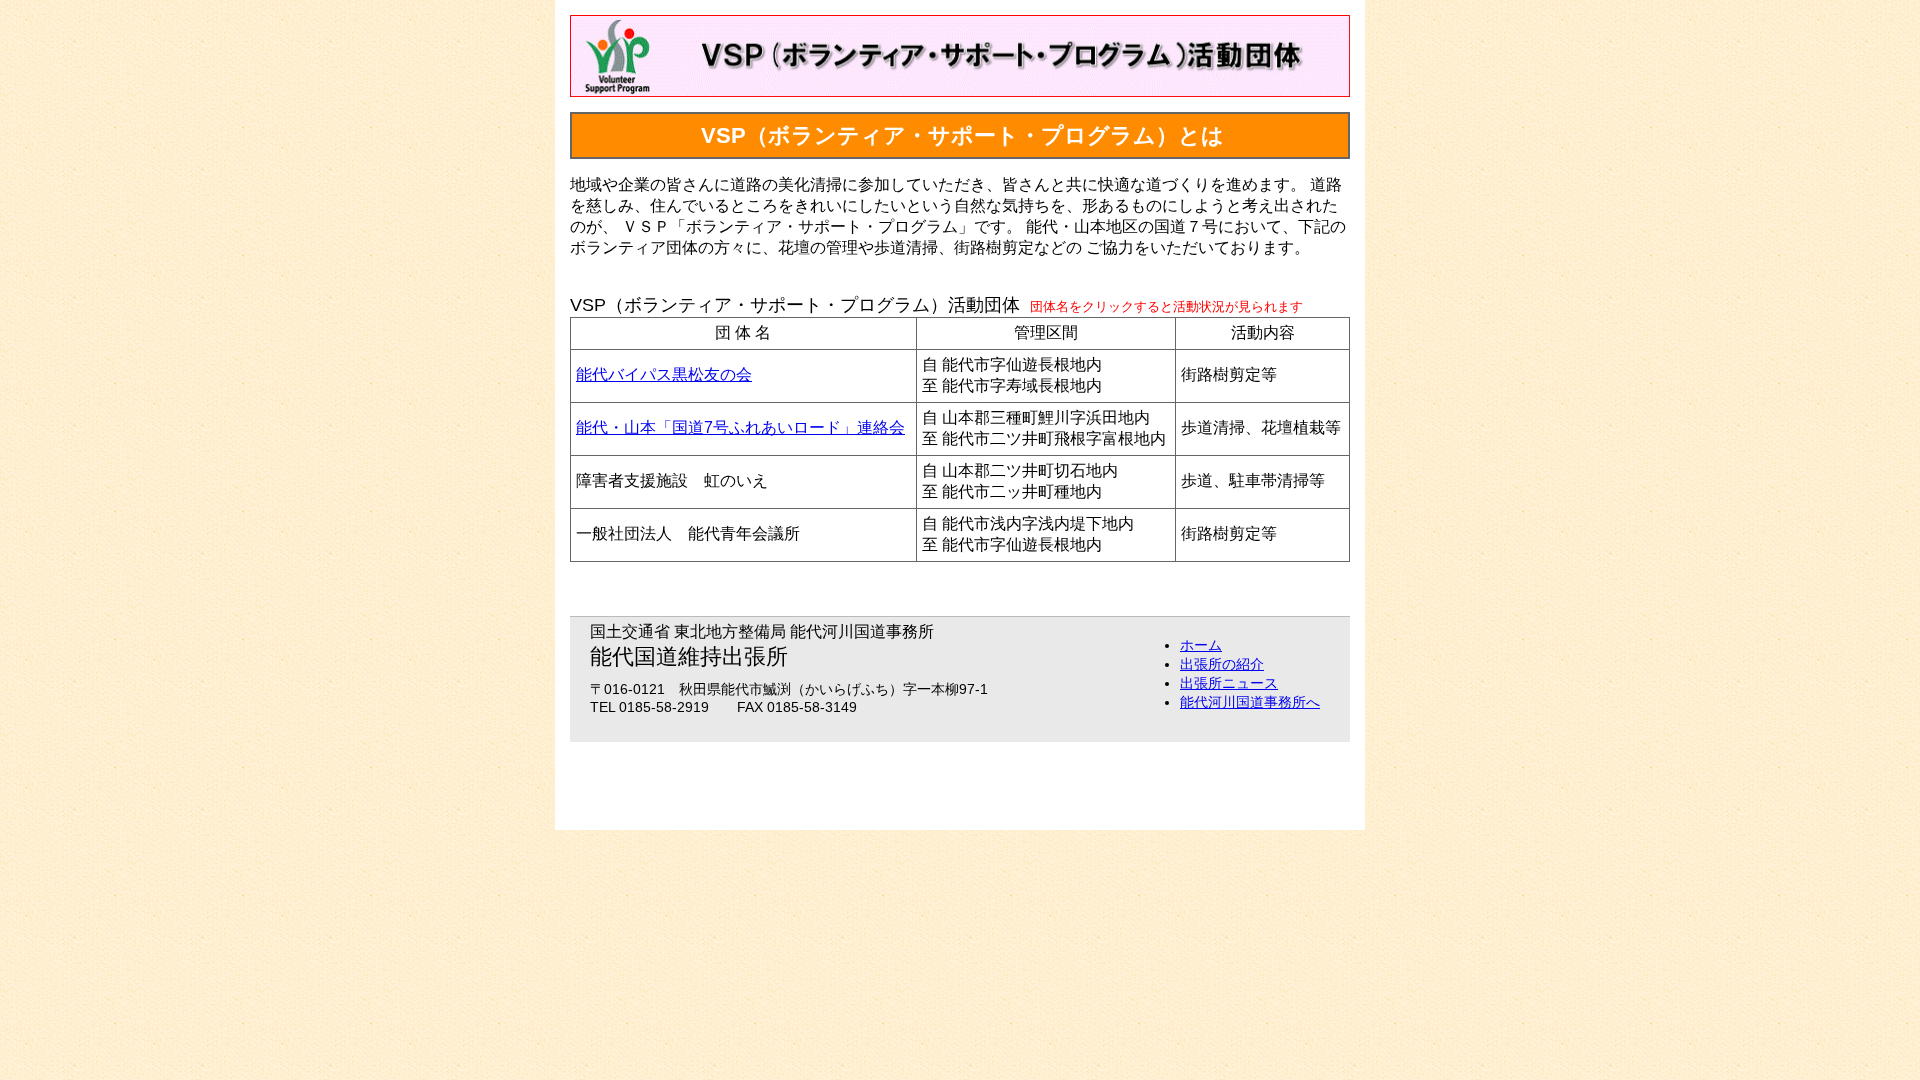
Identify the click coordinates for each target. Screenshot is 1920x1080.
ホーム (1201, 645)
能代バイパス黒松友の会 (664, 374)
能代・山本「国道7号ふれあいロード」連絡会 (740, 427)
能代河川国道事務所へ (1250, 702)
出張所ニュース (1229, 683)
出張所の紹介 (1222, 664)
